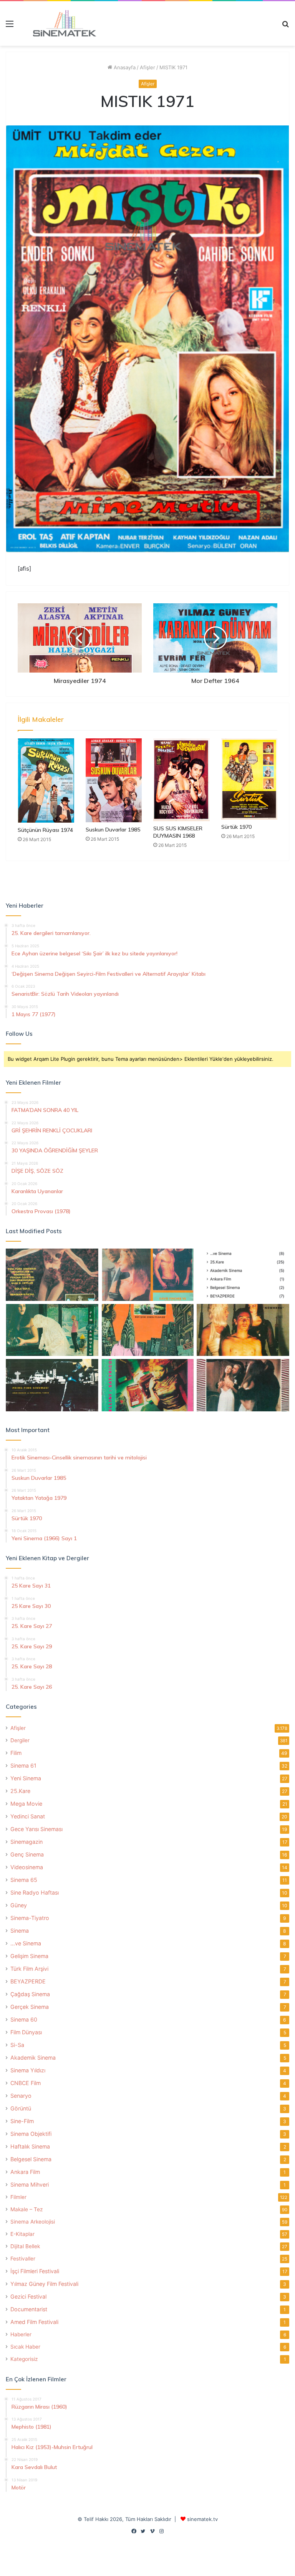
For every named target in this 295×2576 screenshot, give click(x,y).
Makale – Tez (27, 2209)
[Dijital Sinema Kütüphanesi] (60, 23)
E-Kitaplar (22, 2234)
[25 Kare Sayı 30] (148, 1275)
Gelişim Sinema (29, 1956)
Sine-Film (22, 2121)
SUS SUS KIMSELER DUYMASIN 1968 (178, 832)
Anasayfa (124, 67)
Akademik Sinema (33, 2058)
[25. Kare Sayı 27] (52, 1330)
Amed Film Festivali (34, 2322)
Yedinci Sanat (28, 1816)
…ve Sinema (26, 1943)
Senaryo (21, 2096)
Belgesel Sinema (31, 2159)
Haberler (21, 2334)
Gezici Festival (28, 2296)
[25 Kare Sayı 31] (52, 1275)
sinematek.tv (202, 2519)
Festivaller (23, 2259)
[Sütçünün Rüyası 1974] (46, 780)
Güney (19, 1905)
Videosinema (27, 1867)
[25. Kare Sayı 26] (52, 1385)
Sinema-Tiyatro (30, 1918)
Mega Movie (26, 1804)
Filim (16, 1753)
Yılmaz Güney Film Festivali (44, 2284)
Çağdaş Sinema (30, 1994)
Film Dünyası (26, 2032)
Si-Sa (17, 2045)
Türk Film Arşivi (29, 1969)
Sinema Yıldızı (28, 2070)
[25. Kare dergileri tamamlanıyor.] (243, 1275)
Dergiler (20, 1740)
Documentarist (29, 2309)
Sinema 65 (24, 1880)
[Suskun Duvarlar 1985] (114, 780)
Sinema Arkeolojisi (33, 2222)
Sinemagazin (27, 1842)
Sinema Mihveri (30, 2185)
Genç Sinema (27, 1854)
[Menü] (10, 26)
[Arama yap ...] (285, 26)
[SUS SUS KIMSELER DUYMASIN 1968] (181, 780)
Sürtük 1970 (236, 827)
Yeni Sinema (26, 1778)
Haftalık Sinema (30, 2146)
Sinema (20, 1931)
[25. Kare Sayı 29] (148, 1330)
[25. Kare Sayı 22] (243, 1385)
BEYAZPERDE (28, 1981)
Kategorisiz (24, 2359)
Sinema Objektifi (31, 2134)
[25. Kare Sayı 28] (243, 1330)
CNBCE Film (26, 2083)
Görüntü (21, 2108)
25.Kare (20, 1791)
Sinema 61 (23, 1765)
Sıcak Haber (25, 2347)
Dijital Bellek (25, 2246)
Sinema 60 (24, 2019)
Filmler (18, 2197)
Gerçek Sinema (30, 2007)
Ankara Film (25, 2172)
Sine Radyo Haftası (35, 1892)
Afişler (147, 67)
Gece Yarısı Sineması (36, 1829)
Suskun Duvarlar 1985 (113, 830)
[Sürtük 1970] (249, 779)
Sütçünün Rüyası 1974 (45, 830)
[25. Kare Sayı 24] (148, 1385)
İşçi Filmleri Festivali (35, 2271)
